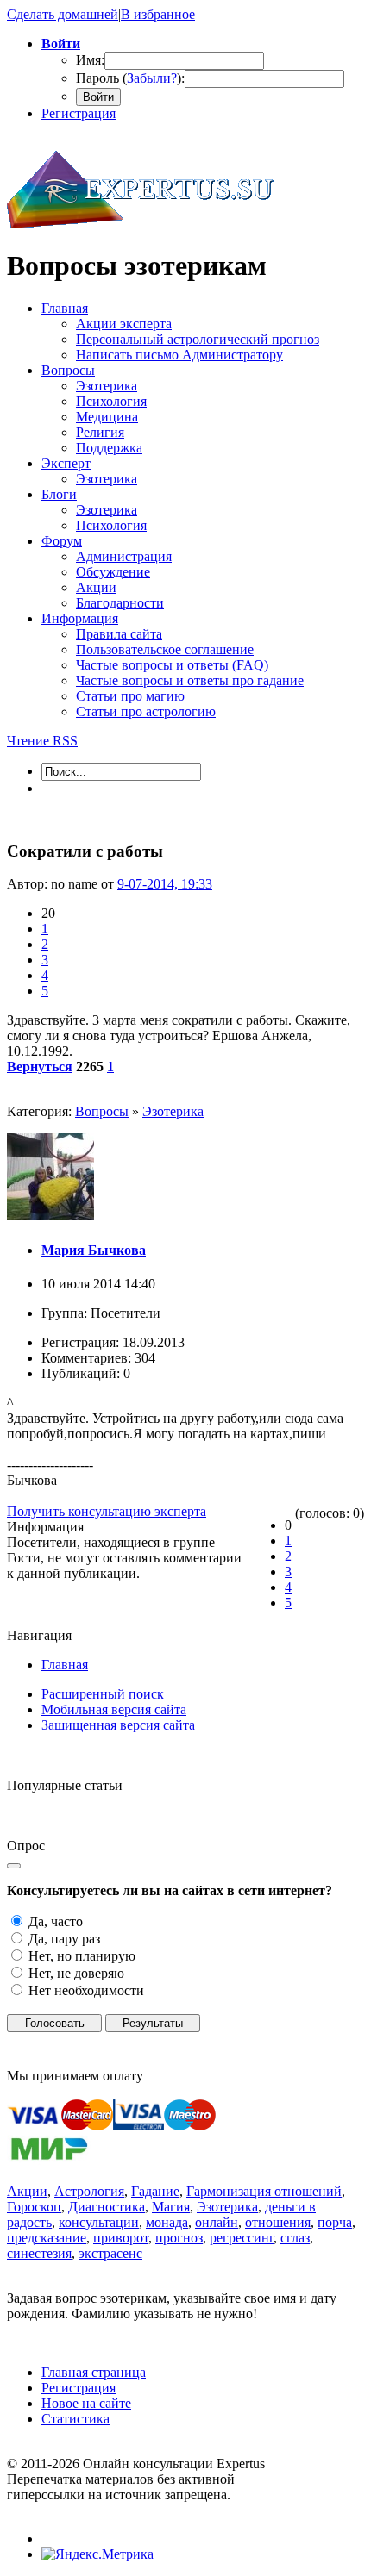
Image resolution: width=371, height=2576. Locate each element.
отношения (278, 2222)
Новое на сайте (86, 2403)
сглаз (295, 2238)
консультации (99, 2222)
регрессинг (242, 2238)
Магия (171, 2207)
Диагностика (107, 2207)
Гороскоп (34, 2207)
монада (167, 2222)
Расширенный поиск (103, 1694)
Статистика (75, 2419)
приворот (121, 2238)
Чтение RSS (42, 741)
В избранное (158, 14)
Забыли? (152, 78)
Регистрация (79, 113)
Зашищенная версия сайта (118, 1725)
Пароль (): (130, 78)
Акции (27, 2191)
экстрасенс (110, 2253)
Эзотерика (173, 1111)
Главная (65, 1665)
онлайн (217, 2222)
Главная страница (94, 2372)
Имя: (90, 60)
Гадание (155, 2191)
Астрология (89, 2191)
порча (335, 2222)
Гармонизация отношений (264, 2191)
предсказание (47, 2238)
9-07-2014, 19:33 (165, 884)
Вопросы (102, 1111)
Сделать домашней (63, 14)
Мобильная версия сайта (114, 1709)
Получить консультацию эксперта (107, 1511)
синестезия (39, 2253)
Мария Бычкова (94, 1250)
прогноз (179, 2238)
